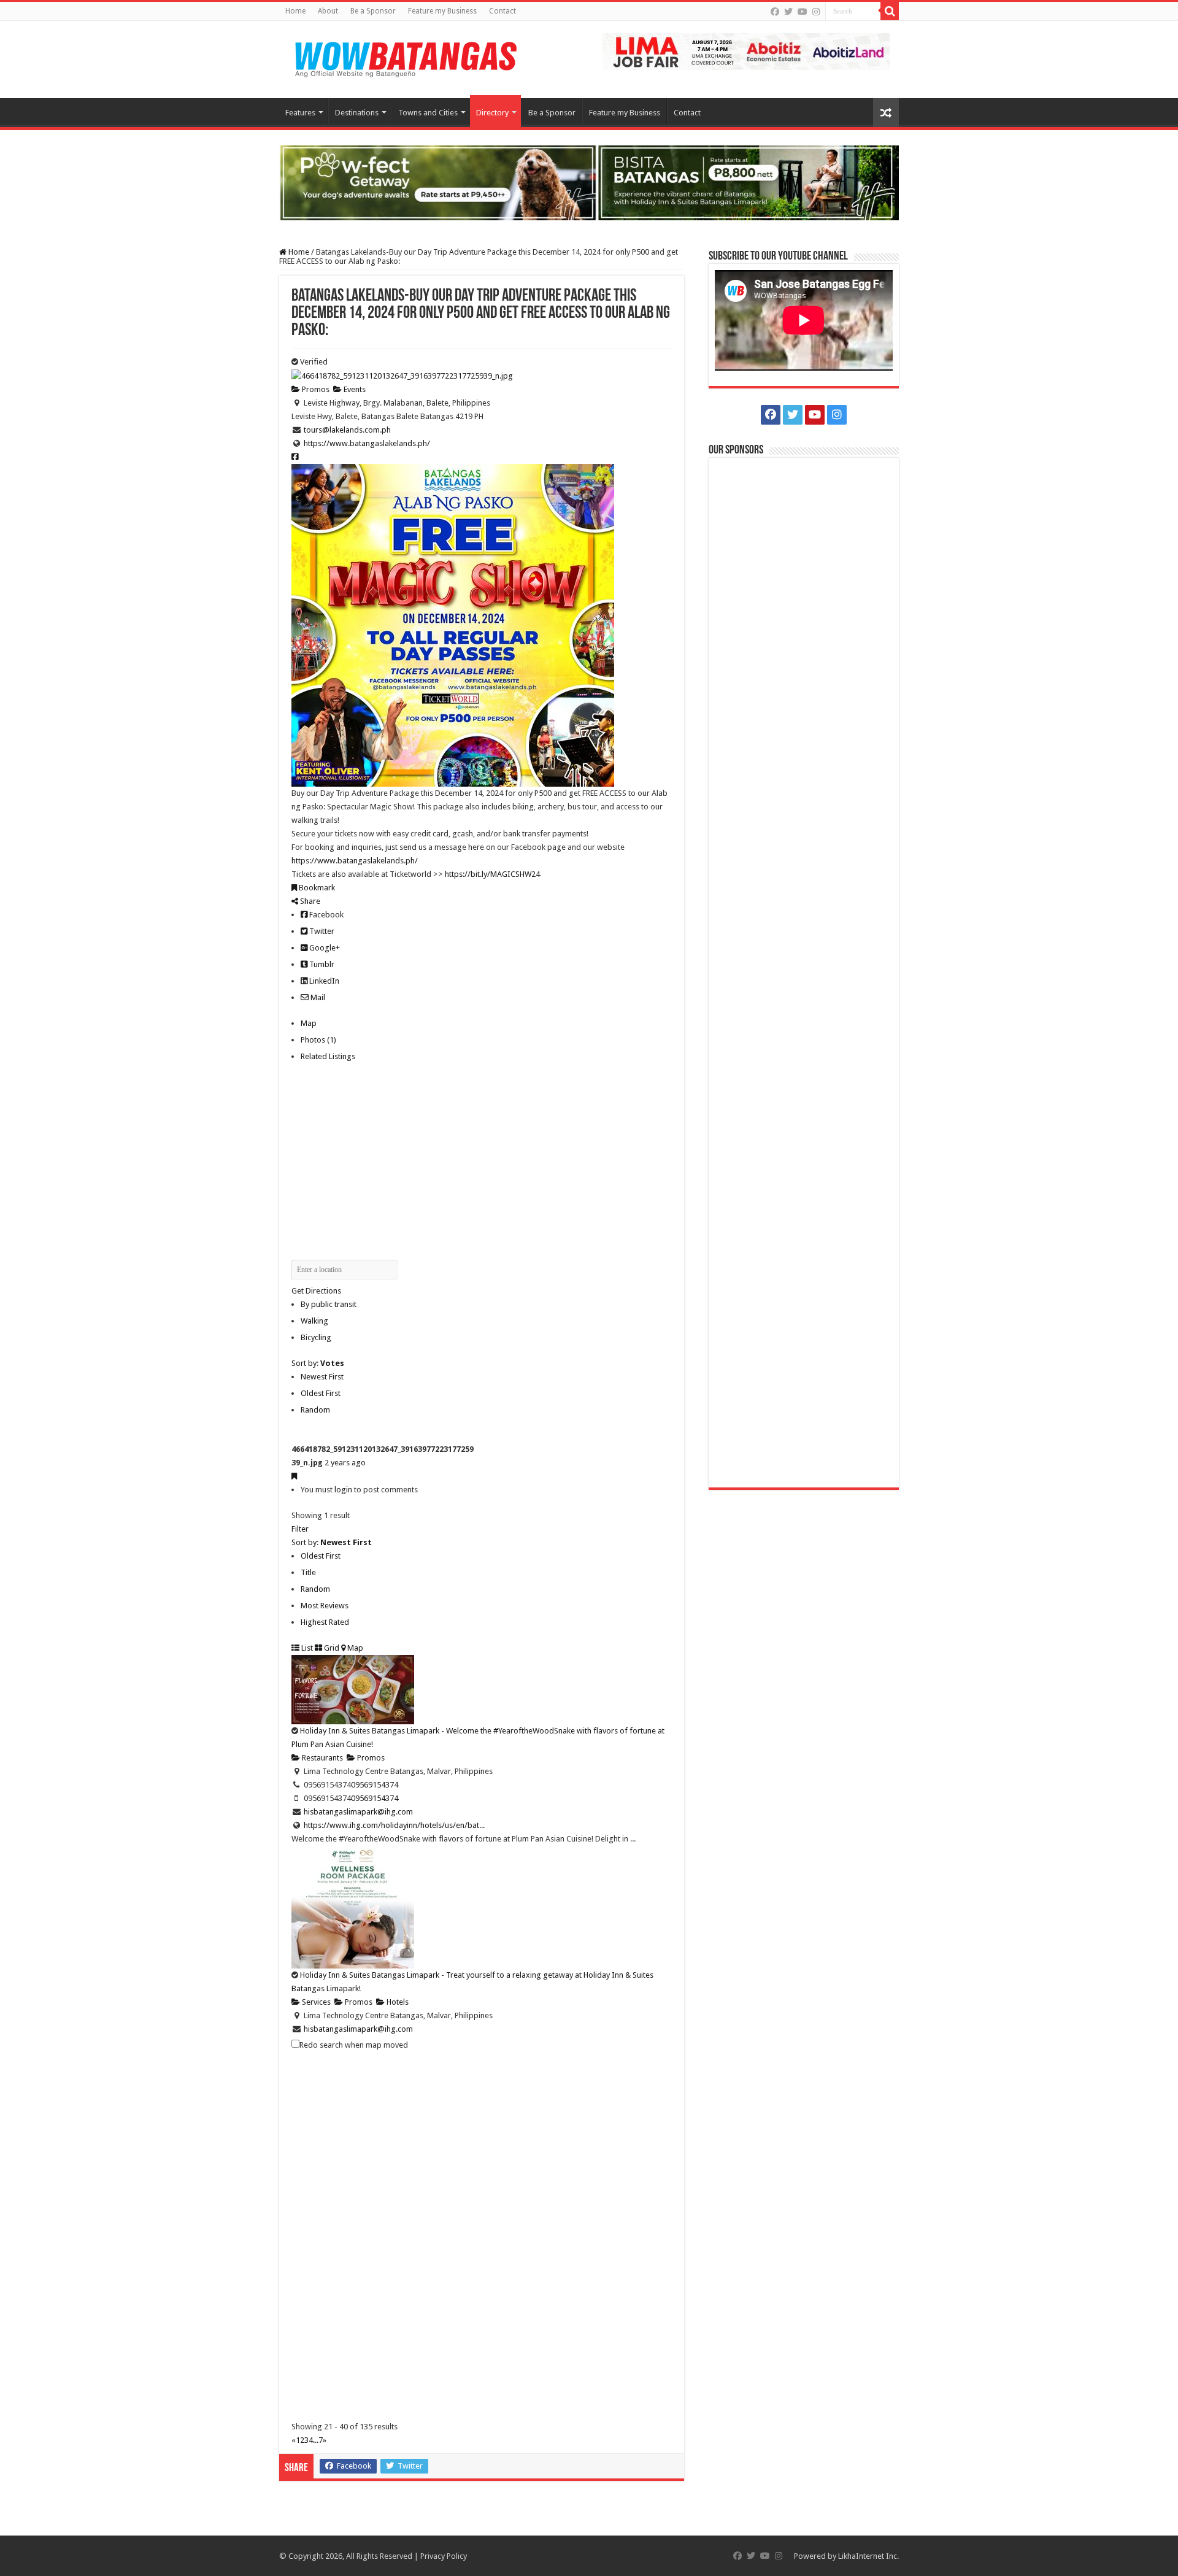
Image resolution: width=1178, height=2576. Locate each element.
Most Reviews (325, 1606)
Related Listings (328, 1056)
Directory (492, 113)
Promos (315, 389)
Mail (317, 997)
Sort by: (318, 1363)
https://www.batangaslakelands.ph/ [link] (355, 861)
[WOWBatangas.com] (405, 57)
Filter (300, 1529)
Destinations (357, 113)
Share (309, 901)
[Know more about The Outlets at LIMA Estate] (746, 51)
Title (308, 1572)
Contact (502, 11)
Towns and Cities (428, 113)
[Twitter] (788, 12)
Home (295, 11)
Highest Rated (325, 1622)
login (343, 1490)
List (306, 1648)
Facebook (325, 915)
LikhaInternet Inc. (868, 2556)
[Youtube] (803, 12)
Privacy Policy (444, 2556)
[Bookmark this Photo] (294, 1476)
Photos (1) (318, 1040)
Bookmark (316, 888)
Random (315, 1410)
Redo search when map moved (354, 2045)
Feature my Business (442, 11)
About (328, 11)
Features (300, 113)
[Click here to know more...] (589, 182)
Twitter (321, 931)
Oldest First (321, 1393)
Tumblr (321, 964)
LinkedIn (323, 981)
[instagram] (816, 12)
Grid (331, 1648)
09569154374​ (375, 1785)
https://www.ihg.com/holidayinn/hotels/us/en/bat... (394, 1825)
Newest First (322, 1377)
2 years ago (345, 1463)
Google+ (324, 948)
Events (354, 389)
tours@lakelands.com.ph (347, 430)
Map (309, 1023)
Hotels (397, 2002)
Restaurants (321, 1758)
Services (315, 2002)
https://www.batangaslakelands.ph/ (367, 443)
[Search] (890, 11)
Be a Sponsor (373, 11)
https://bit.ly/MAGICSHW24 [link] (492, 874)
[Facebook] (775, 12)
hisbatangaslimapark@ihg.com (358, 1812)
